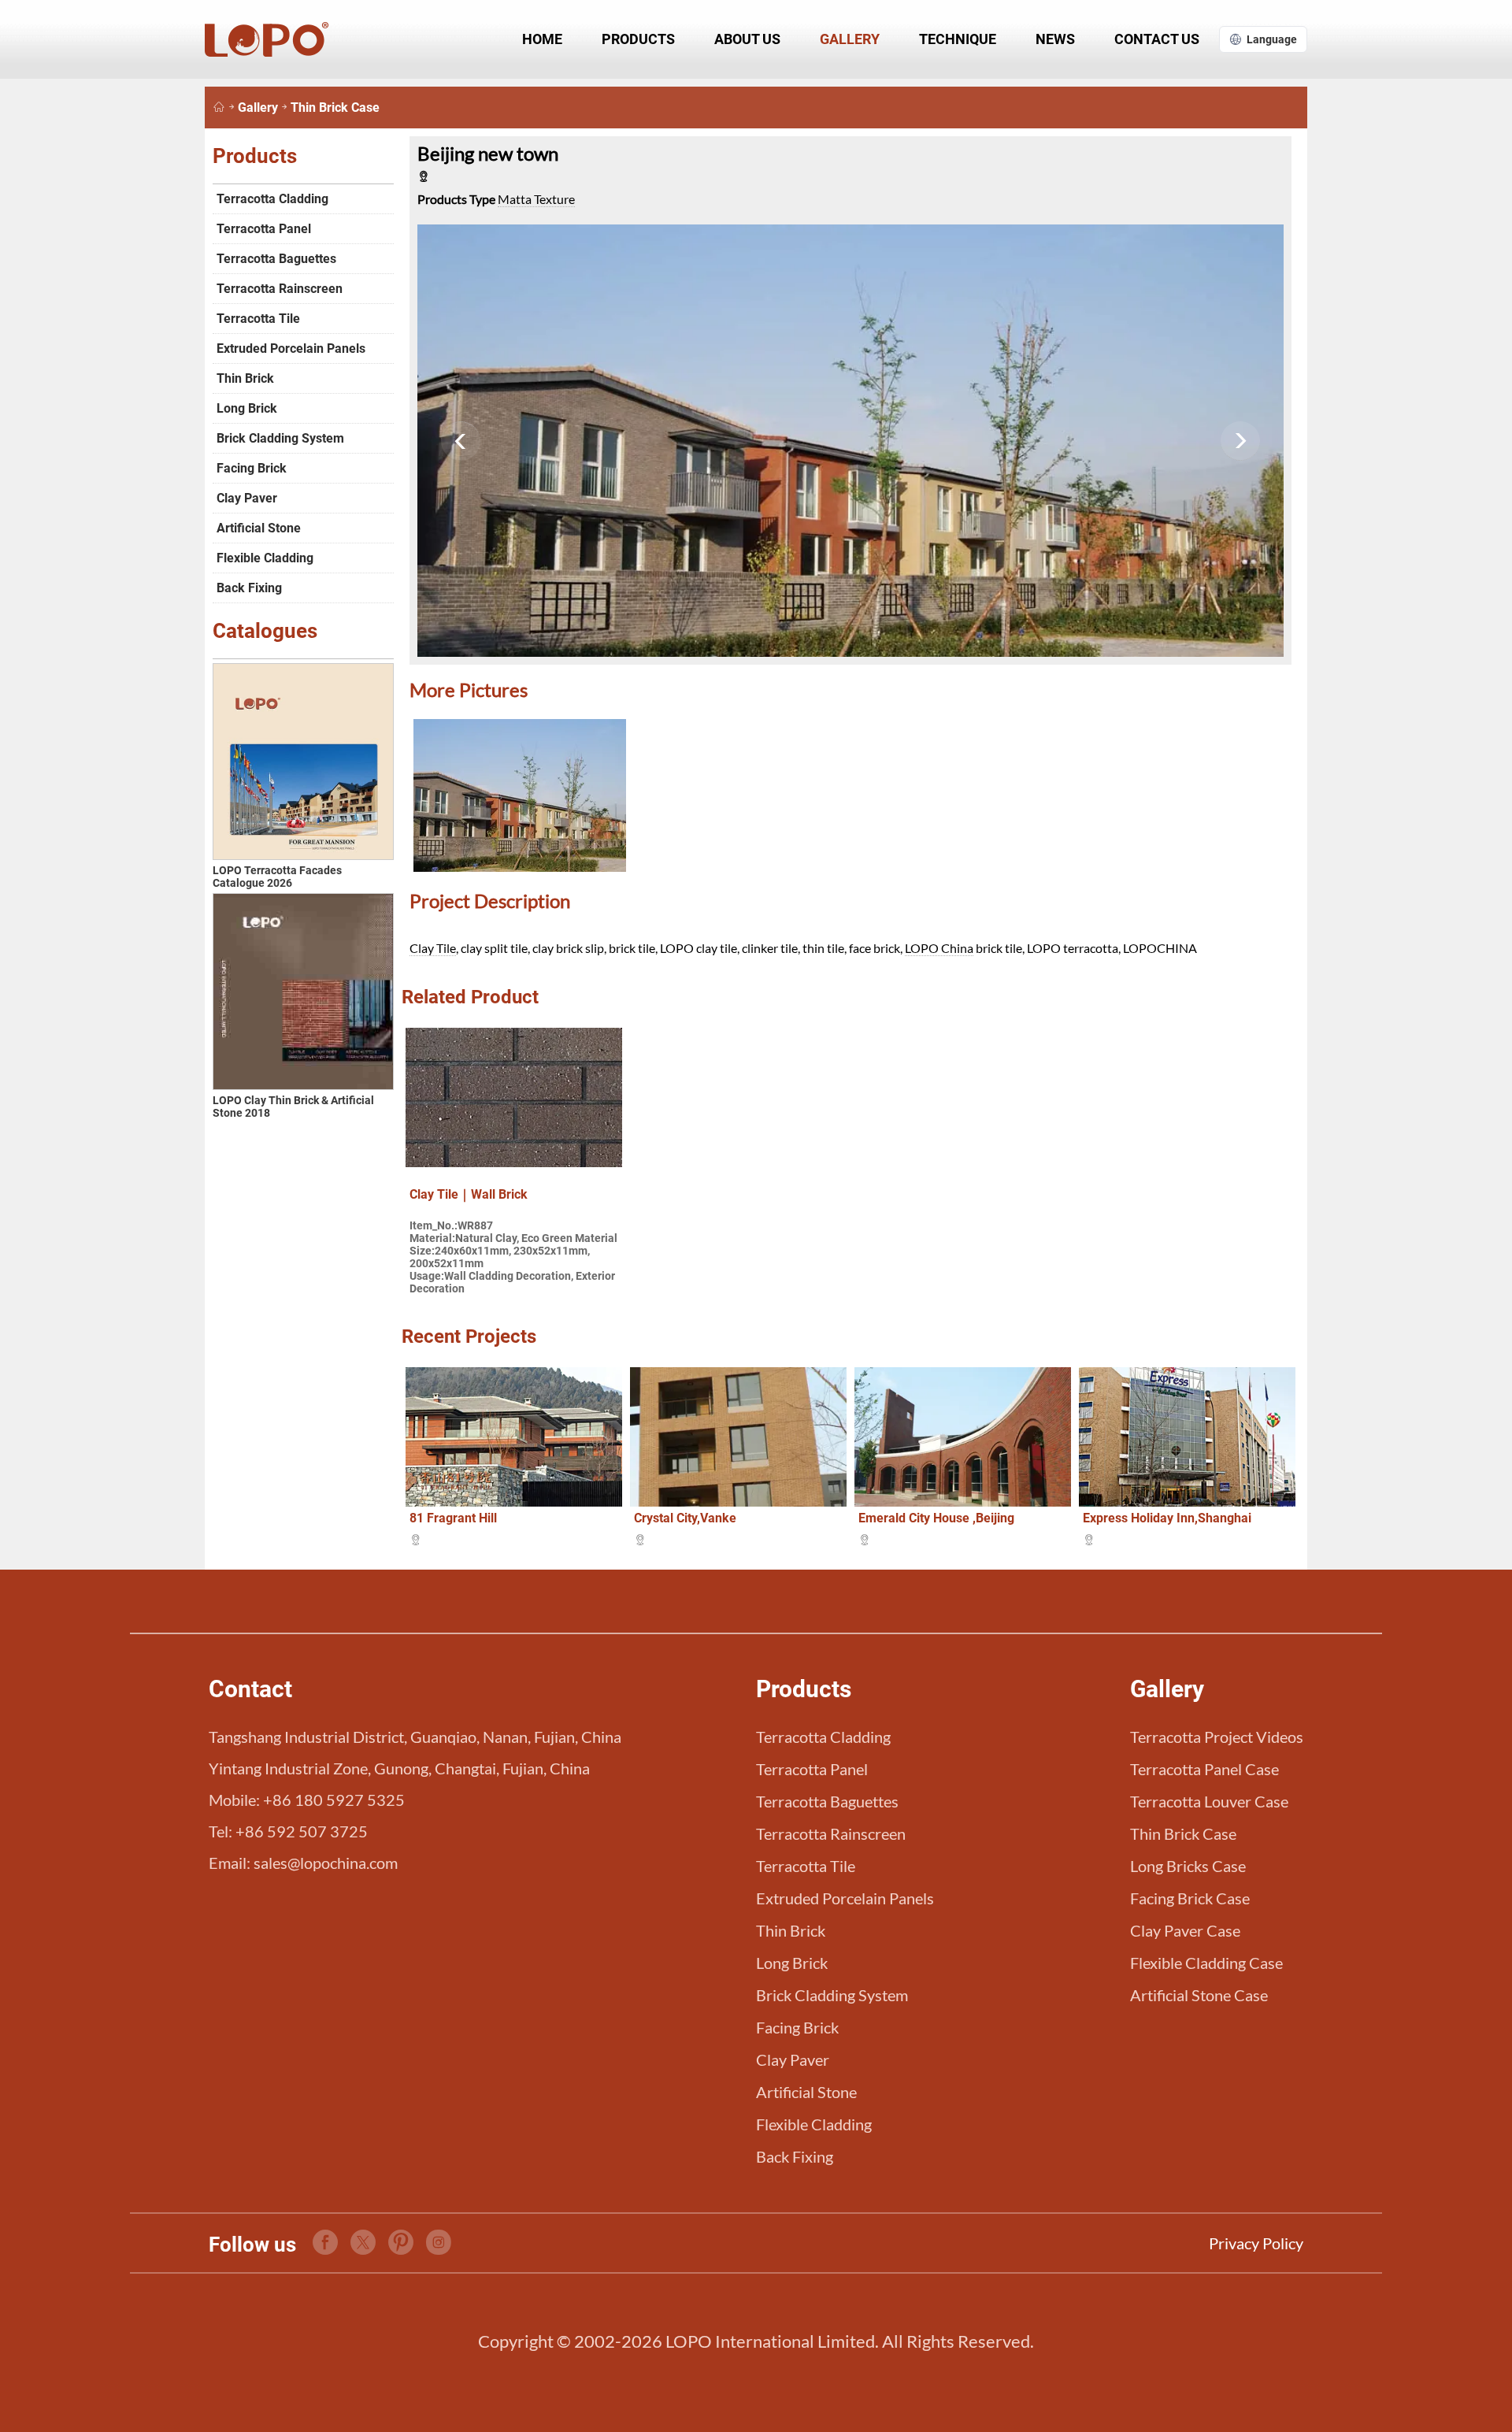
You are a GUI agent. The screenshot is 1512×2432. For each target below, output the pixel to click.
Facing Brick (252, 468)
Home (542, 39)
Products (638, 39)
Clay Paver (247, 498)
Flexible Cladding (265, 558)
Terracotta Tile (258, 319)
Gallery (850, 39)
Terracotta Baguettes (276, 259)
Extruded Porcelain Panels (291, 348)
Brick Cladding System (280, 438)
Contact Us (1157, 39)
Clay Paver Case (1185, 1930)
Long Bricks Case (1188, 1866)
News (1055, 39)
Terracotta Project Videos (1217, 1737)
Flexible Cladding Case (1206, 1963)
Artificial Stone (259, 528)
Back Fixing (249, 588)
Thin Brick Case (335, 108)
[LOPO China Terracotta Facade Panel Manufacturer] (219, 108)
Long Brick (247, 408)
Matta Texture (536, 199)
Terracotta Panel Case (1204, 1769)
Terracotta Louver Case (1209, 1801)
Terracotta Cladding (272, 199)
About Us (747, 39)
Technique (958, 39)
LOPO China (939, 948)
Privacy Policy (1256, 2243)
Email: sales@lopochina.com (303, 1863)
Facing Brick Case (1190, 1898)
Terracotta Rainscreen (280, 289)
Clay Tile (433, 948)
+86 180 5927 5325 (334, 1800)
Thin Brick (245, 378)
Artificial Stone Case (1199, 1995)
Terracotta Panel (264, 229)
